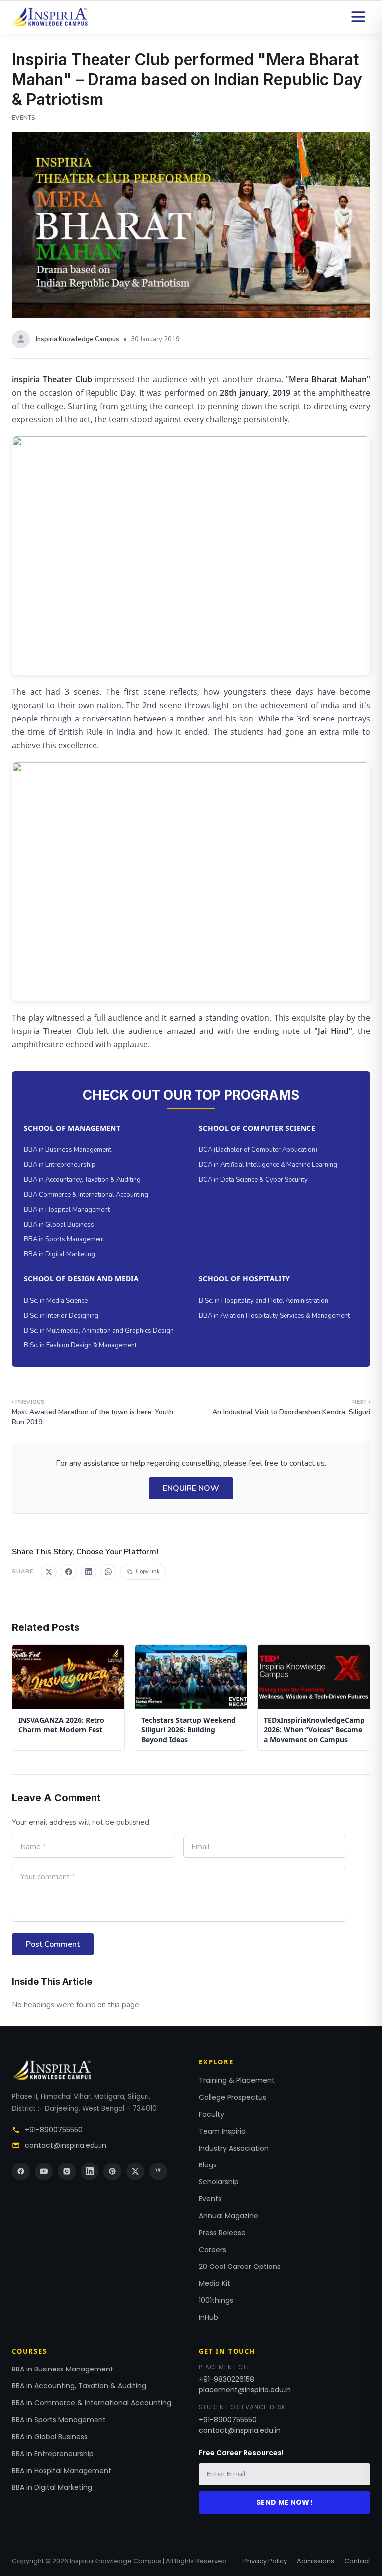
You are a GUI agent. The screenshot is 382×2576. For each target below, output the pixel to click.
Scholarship (219, 2182)
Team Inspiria (222, 2131)
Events (210, 2199)
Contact (357, 2561)
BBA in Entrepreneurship (60, 1165)
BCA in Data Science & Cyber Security (253, 1180)
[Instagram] (67, 2171)
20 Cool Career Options (240, 2267)
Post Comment (53, 1944)
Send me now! (285, 2502)
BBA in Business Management (68, 1150)
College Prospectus (233, 2097)
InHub (209, 2317)
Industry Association (234, 2148)
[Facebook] (21, 2171)
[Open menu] (358, 17)
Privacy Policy (265, 2561)
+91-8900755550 (54, 2130)
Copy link (148, 1572)
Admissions (316, 2561)
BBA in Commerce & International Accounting (92, 2403)
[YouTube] (44, 2171)
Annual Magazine (229, 2216)
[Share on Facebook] (69, 1572)
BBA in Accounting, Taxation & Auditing (79, 2386)
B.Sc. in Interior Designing (61, 1316)
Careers (213, 2250)
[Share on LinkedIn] (89, 1572)
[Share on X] (49, 1572)
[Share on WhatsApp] (108, 1572)
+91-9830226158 (227, 2379)
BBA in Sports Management (64, 1239)
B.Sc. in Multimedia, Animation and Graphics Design (99, 1331)
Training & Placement (237, 2080)
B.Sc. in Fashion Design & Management (80, 1345)
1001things (216, 2300)
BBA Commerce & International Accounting (86, 1195)
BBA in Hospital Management (67, 1210)
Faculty (212, 2114)
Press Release (222, 2233)
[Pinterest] (112, 2171)
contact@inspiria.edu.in (66, 2145)
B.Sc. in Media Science (56, 1301)
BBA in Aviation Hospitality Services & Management (274, 1316)
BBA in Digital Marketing (59, 1254)
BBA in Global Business (59, 1225)
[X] (135, 2171)
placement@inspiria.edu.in (245, 2390)
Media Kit (215, 2283)
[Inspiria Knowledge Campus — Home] (50, 17)
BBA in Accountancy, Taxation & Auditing (82, 1180)
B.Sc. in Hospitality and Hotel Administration (264, 1301)
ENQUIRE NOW (191, 1488)
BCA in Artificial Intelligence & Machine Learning (268, 1165)
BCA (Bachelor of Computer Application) (258, 1150)
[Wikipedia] (158, 2171)
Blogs (208, 2165)
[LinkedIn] (90, 2171)
